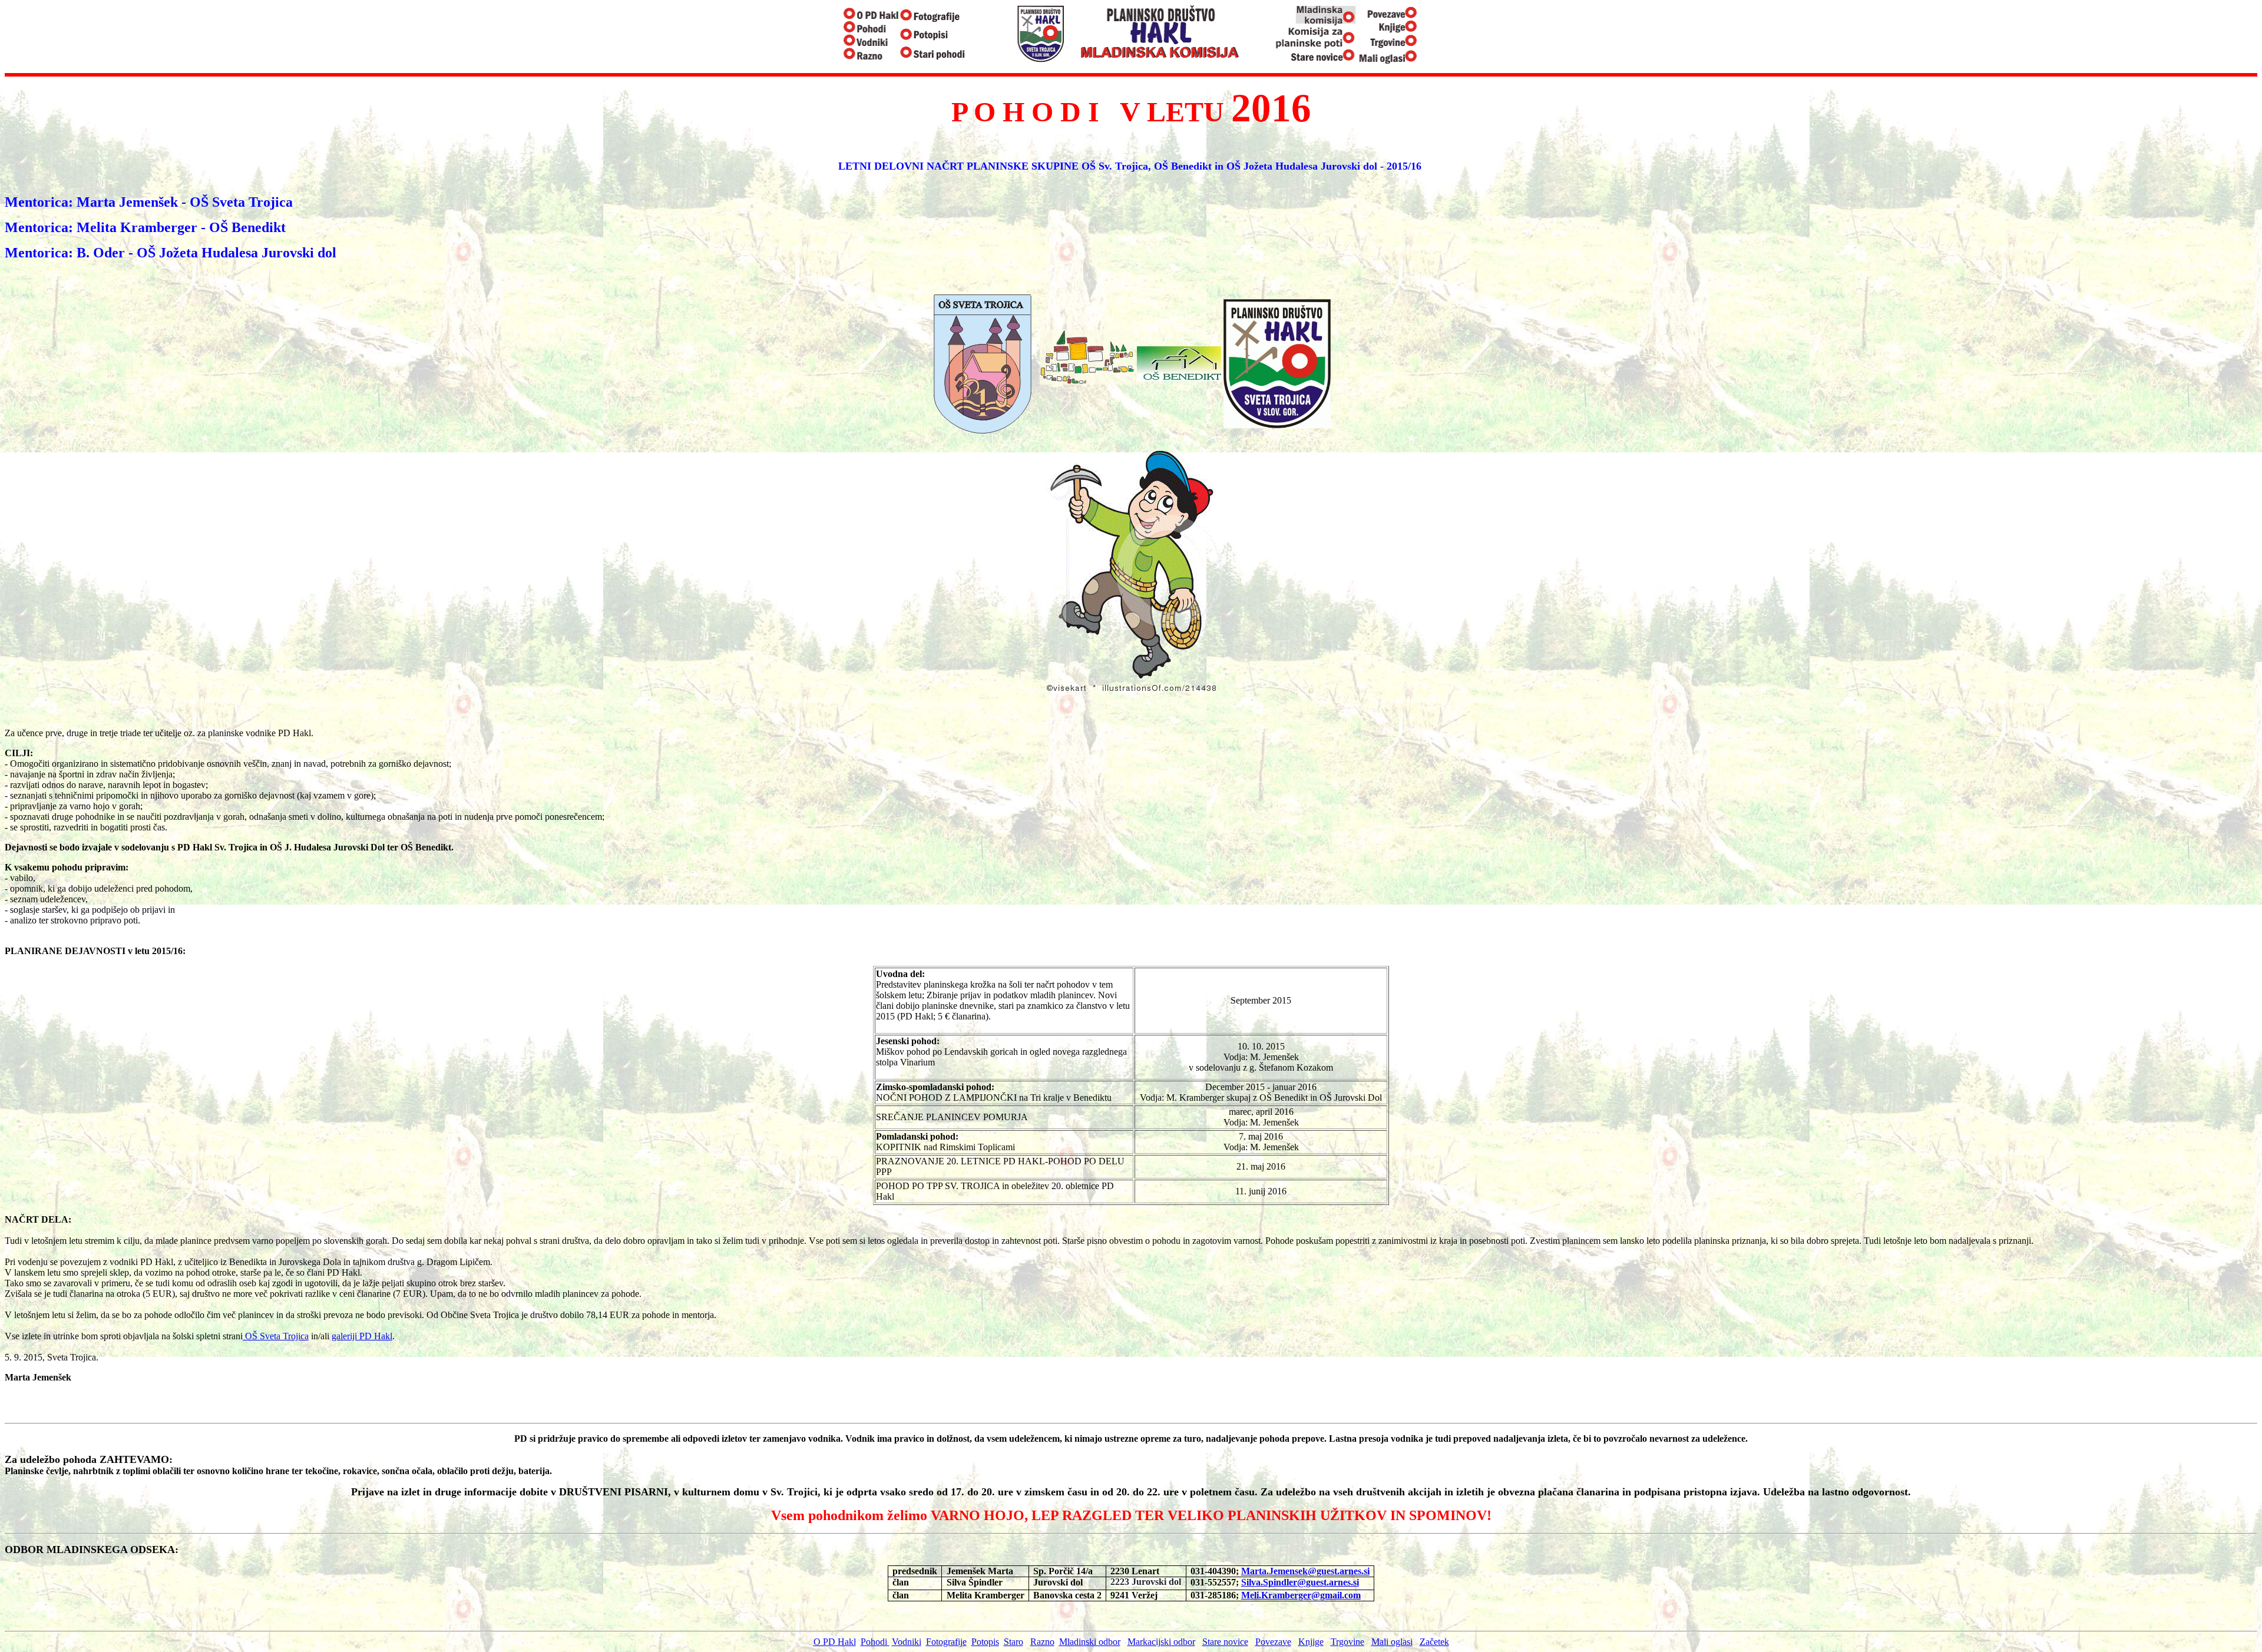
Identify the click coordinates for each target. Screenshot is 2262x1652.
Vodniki (907, 1642)
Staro (1013, 1642)
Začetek (1434, 1642)
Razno (1042, 1642)
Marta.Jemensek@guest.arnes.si (1305, 1571)
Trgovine (1347, 1642)
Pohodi (875, 1642)
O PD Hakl (835, 1642)
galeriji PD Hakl (362, 1336)
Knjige (1311, 1642)
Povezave (1273, 1642)
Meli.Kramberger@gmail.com (1301, 1595)
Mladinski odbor (1090, 1642)
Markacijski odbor (1161, 1642)
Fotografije (946, 1642)
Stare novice (1225, 1642)
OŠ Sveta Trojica (276, 1336)
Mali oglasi (1392, 1642)
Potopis (985, 1642)
